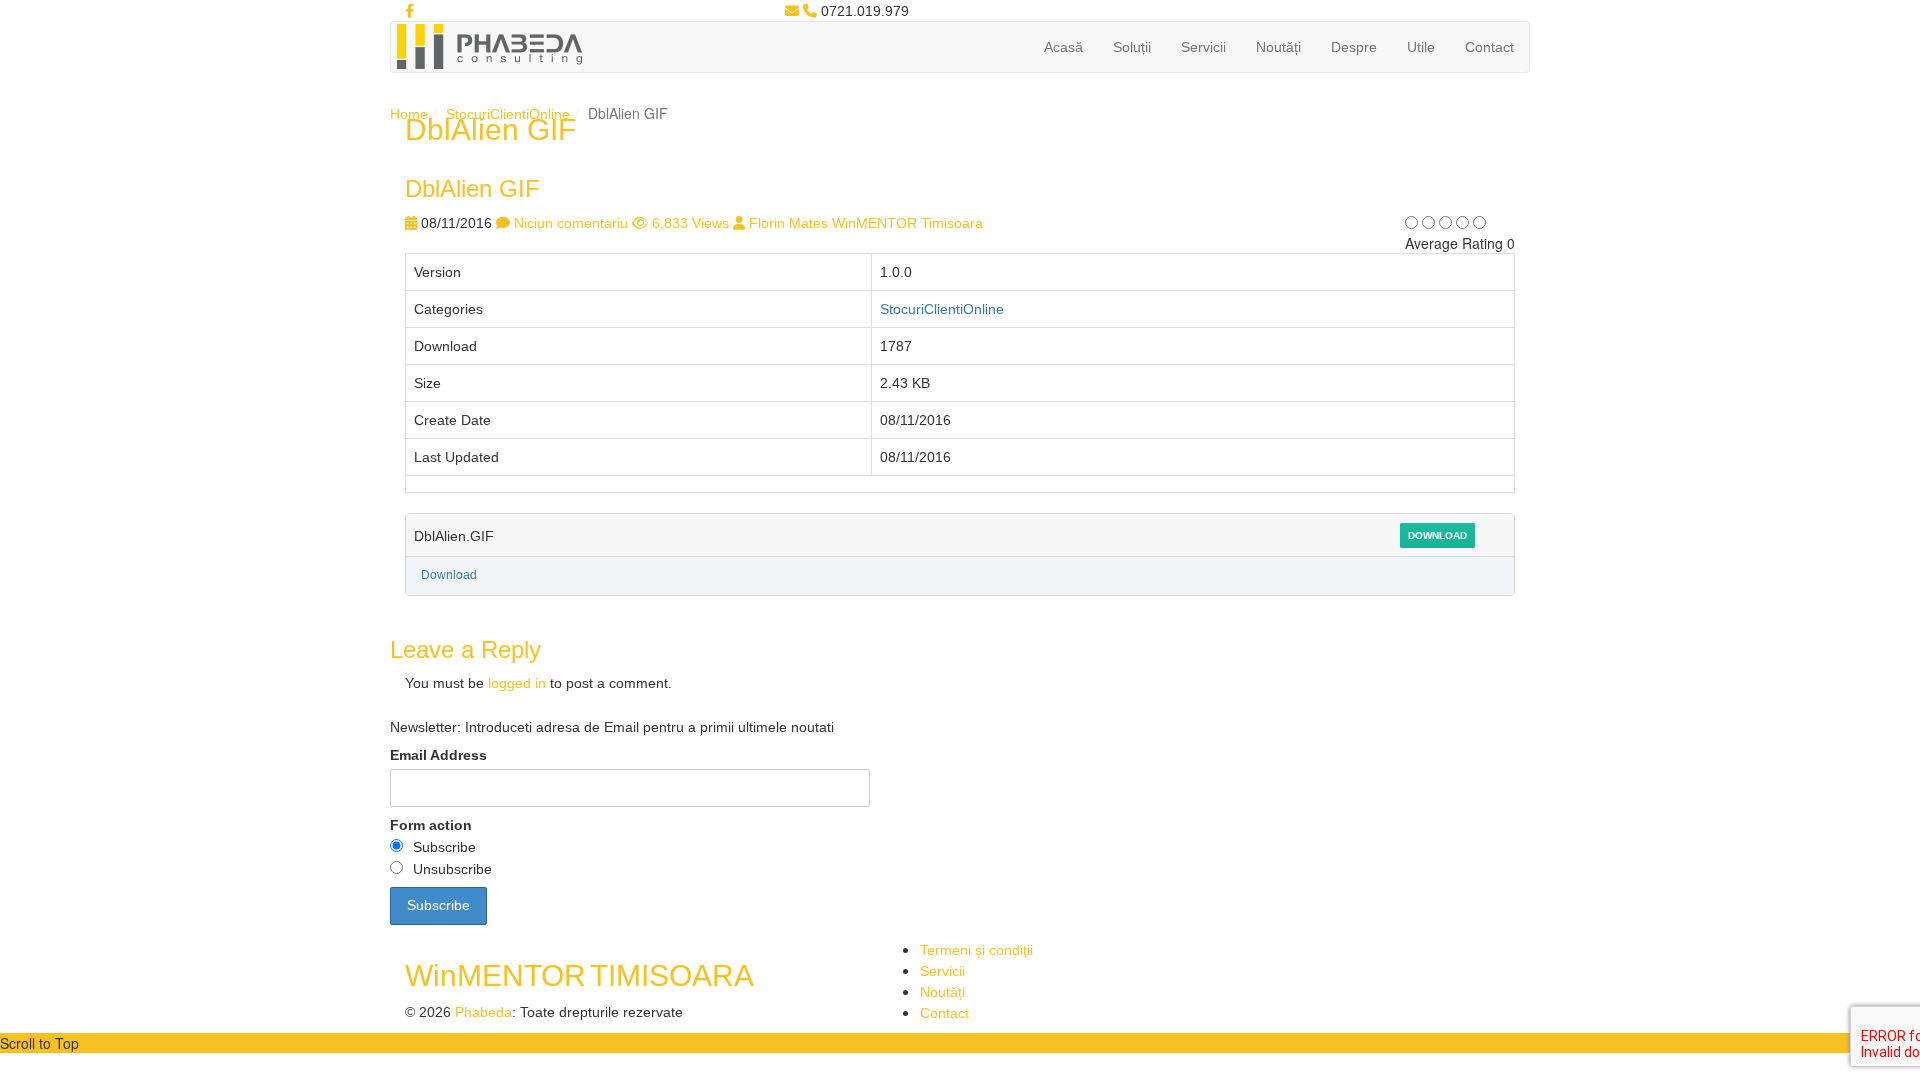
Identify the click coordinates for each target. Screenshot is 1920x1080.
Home (409, 114)
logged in (517, 683)
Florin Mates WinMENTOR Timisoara (866, 223)
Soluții (1132, 47)
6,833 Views (690, 223)
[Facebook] (409, 11)
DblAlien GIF (472, 188)
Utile (1421, 47)
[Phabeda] (489, 45)
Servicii (1203, 47)
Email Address (438, 755)
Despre (1354, 47)
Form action (431, 825)
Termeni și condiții (976, 950)
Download (1437, 535)
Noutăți (1278, 47)
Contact (1489, 47)
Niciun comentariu (571, 223)
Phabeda (483, 1012)
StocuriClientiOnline (508, 114)
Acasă (1063, 47)
